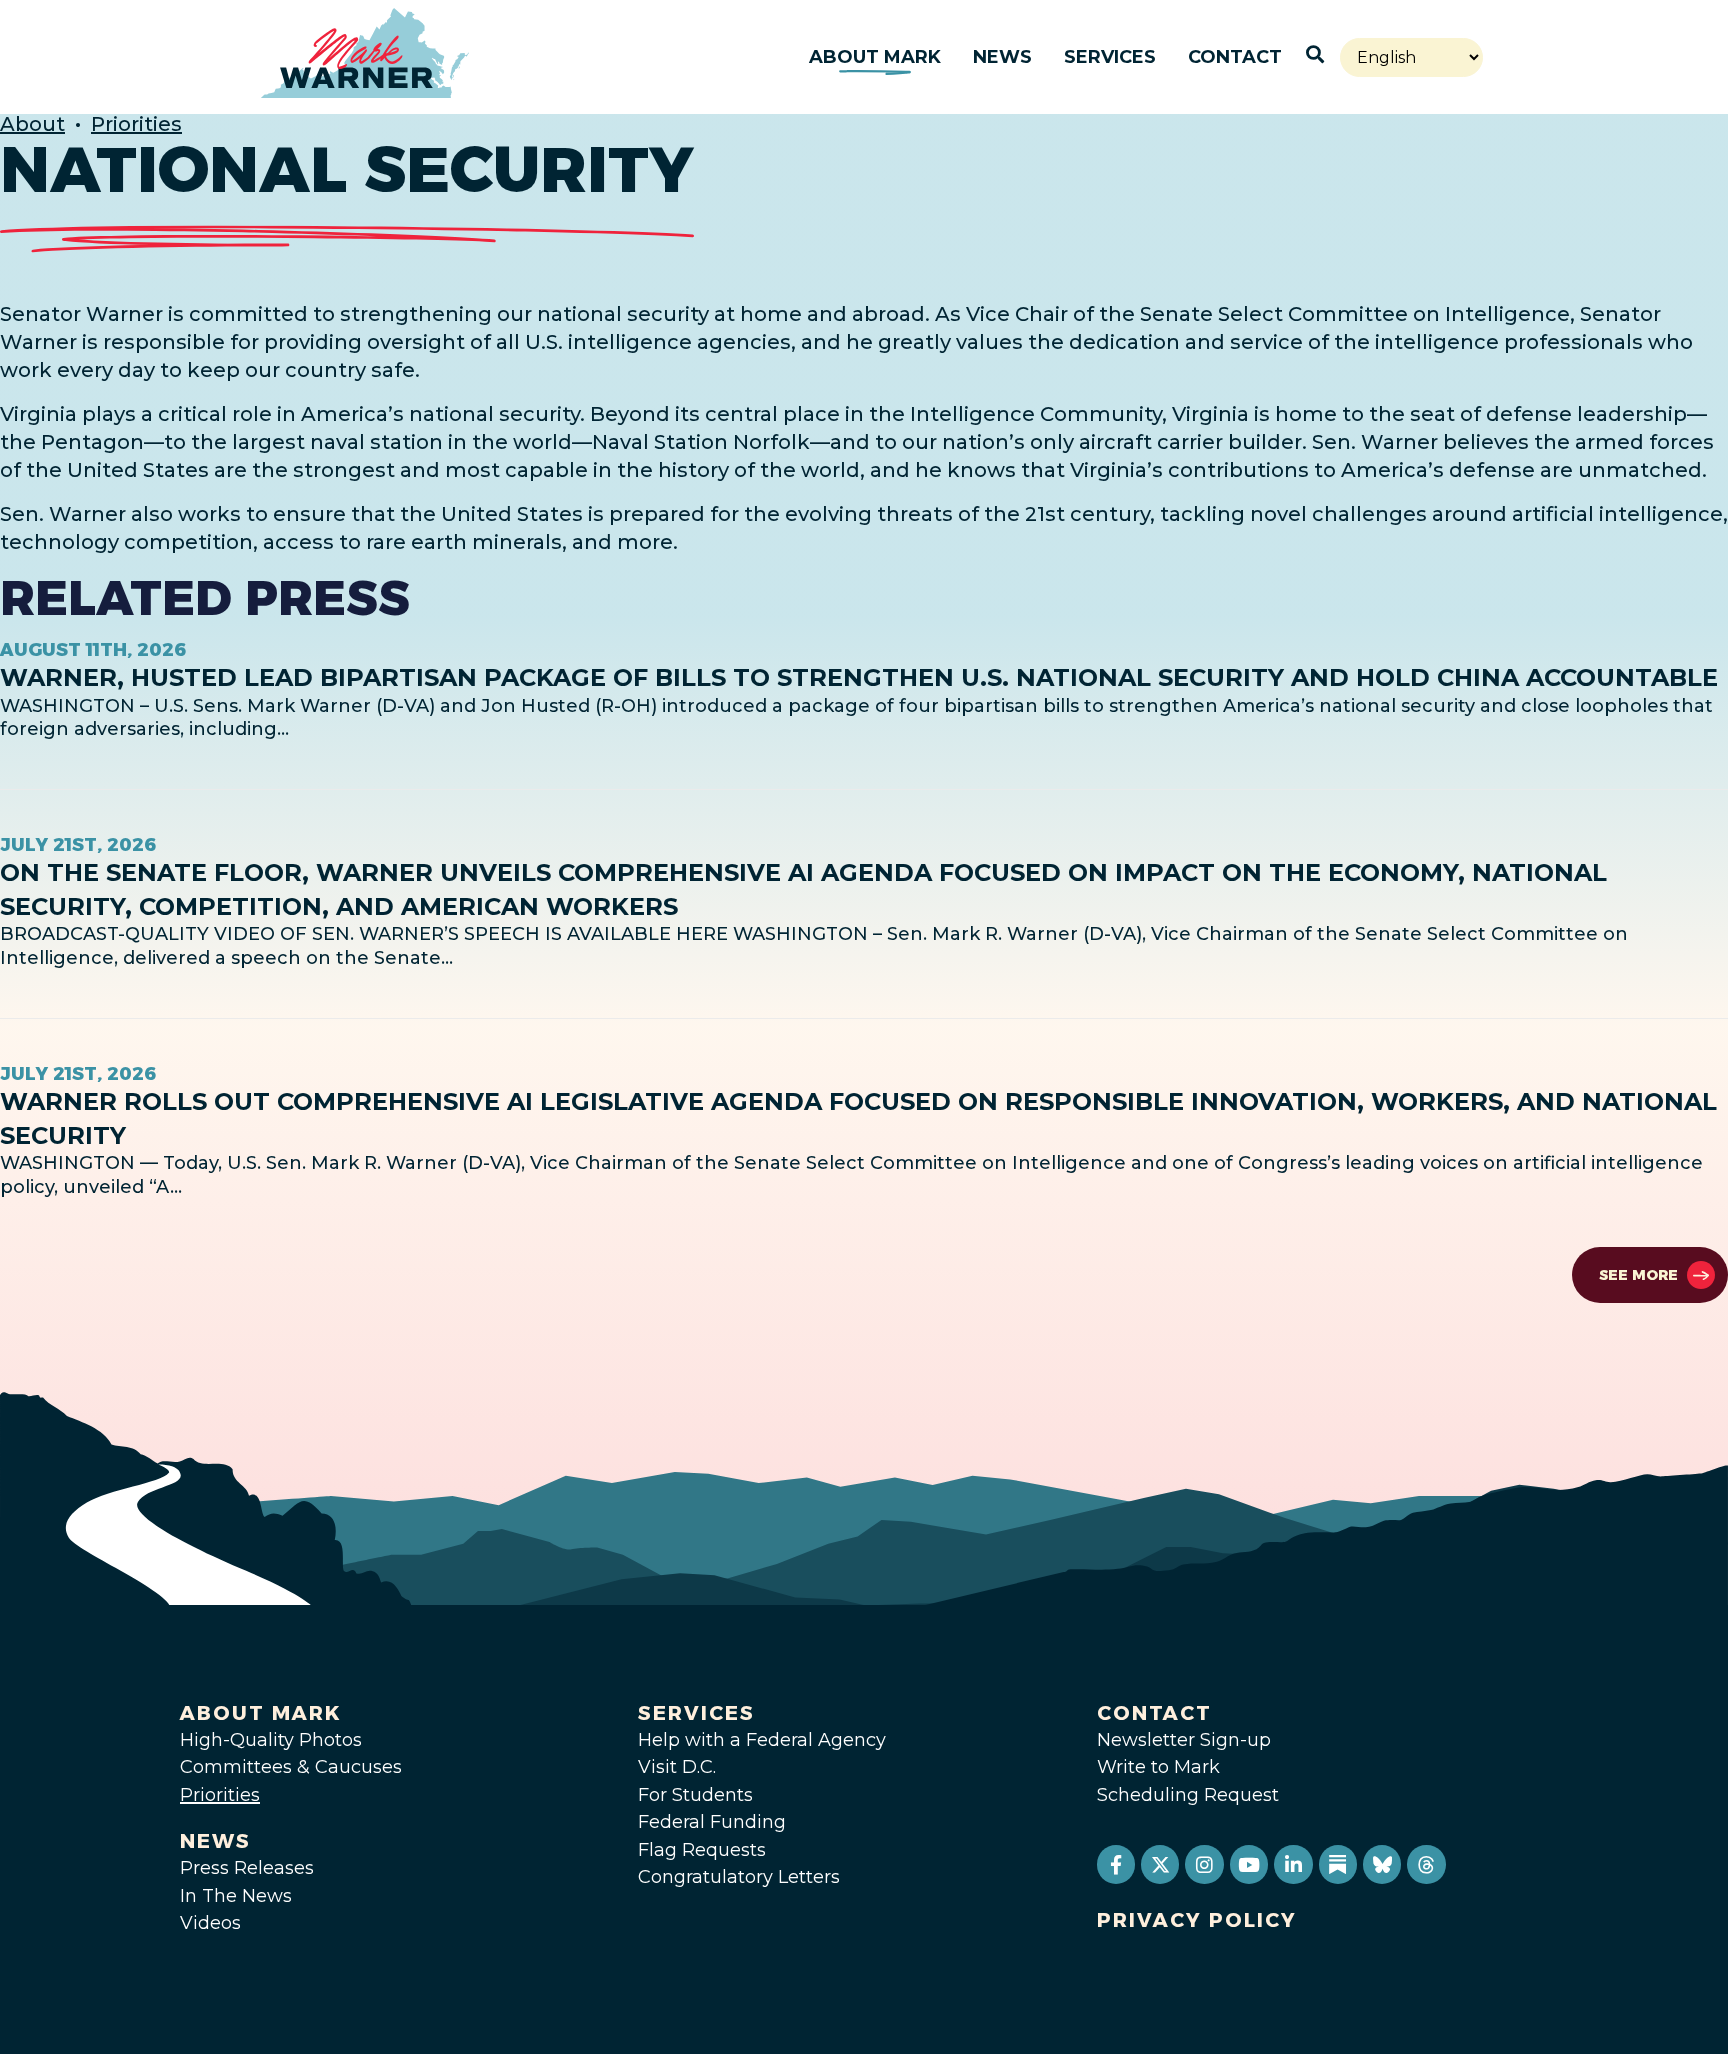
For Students (695, 1795)
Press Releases (247, 1868)
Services (1110, 57)
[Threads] (1426, 1864)
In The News (236, 1896)
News (1002, 57)
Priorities (136, 124)
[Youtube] (1249, 1864)
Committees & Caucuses (291, 1767)
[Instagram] (1204, 1864)
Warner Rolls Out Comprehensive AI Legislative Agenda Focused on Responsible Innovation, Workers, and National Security (858, 1118)
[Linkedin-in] (1293, 1864)
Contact (1235, 57)
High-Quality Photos (271, 1740)
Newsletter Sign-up (1184, 1740)
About (32, 124)
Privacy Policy (1197, 1920)
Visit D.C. (677, 1767)
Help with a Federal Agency (762, 1740)
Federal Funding (712, 1822)
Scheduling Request (1188, 1795)
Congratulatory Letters (739, 1877)
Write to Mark (1158, 1767)
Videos (210, 1923)
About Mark (875, 57)
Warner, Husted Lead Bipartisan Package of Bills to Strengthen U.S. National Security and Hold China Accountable (859, 677)
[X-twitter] (1160, 1864)
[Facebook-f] (1116, 1864)
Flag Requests (702, 1850)
